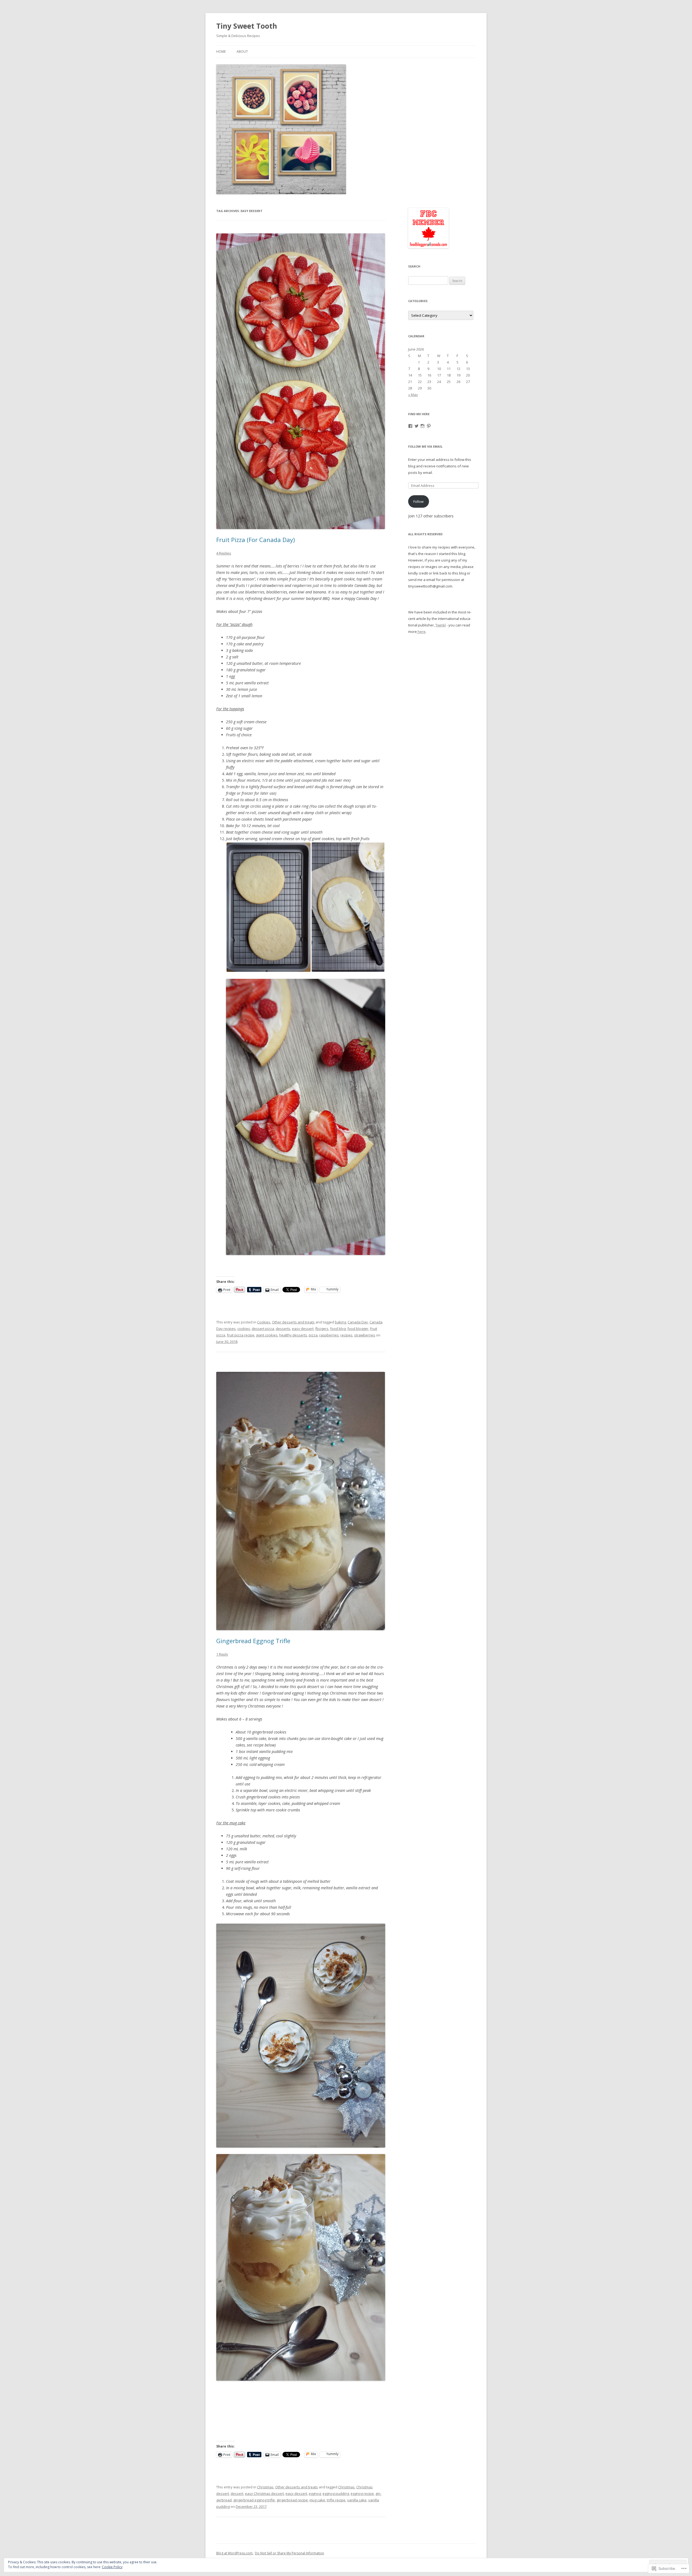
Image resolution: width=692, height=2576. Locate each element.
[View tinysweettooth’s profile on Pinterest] (429, 426)
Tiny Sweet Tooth (247, 26)
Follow (418, 501)
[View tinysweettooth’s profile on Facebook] (410, 426)
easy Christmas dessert (264, 2494)
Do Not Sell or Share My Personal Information (290, 2553)
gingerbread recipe (292, 2500)
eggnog (315, 2494)
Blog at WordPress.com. (235, 2553)
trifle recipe (336, 2500)
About (242, 52)
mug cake (317, 2500)
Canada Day (358, 1322)
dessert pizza (263, 1329)
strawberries (365, 1335)
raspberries (329, 1335)
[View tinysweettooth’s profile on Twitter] (417, 426)
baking (340, 1322)
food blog (338, 1329)
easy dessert (303, 1329)
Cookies (264, 1322)
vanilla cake (357, 2500)
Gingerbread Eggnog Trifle (253, 1641)
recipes (346, 1335)
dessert (237, 2494)
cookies (244, 1329)
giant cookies (267, 1335)
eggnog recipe (362, 2494)
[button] (269, 907)
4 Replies (224, 553)
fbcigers (322, 1329)
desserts (283, 1329)
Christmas (265, 2487)
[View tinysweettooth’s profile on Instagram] (422, 426)
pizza (313, 1335)
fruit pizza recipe (241, 1335)
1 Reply (222, 1654)
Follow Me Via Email (425, 446)
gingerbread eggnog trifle (254, 2500)
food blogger (358, 1329)
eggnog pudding (336, 2494)
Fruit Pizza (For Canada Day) (256, 540)
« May (413, 395)
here (421, 632)
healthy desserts (293, 1335)
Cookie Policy (112, 2567)
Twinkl (441, 625)
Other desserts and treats (293, 1322)
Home (221, 52)
